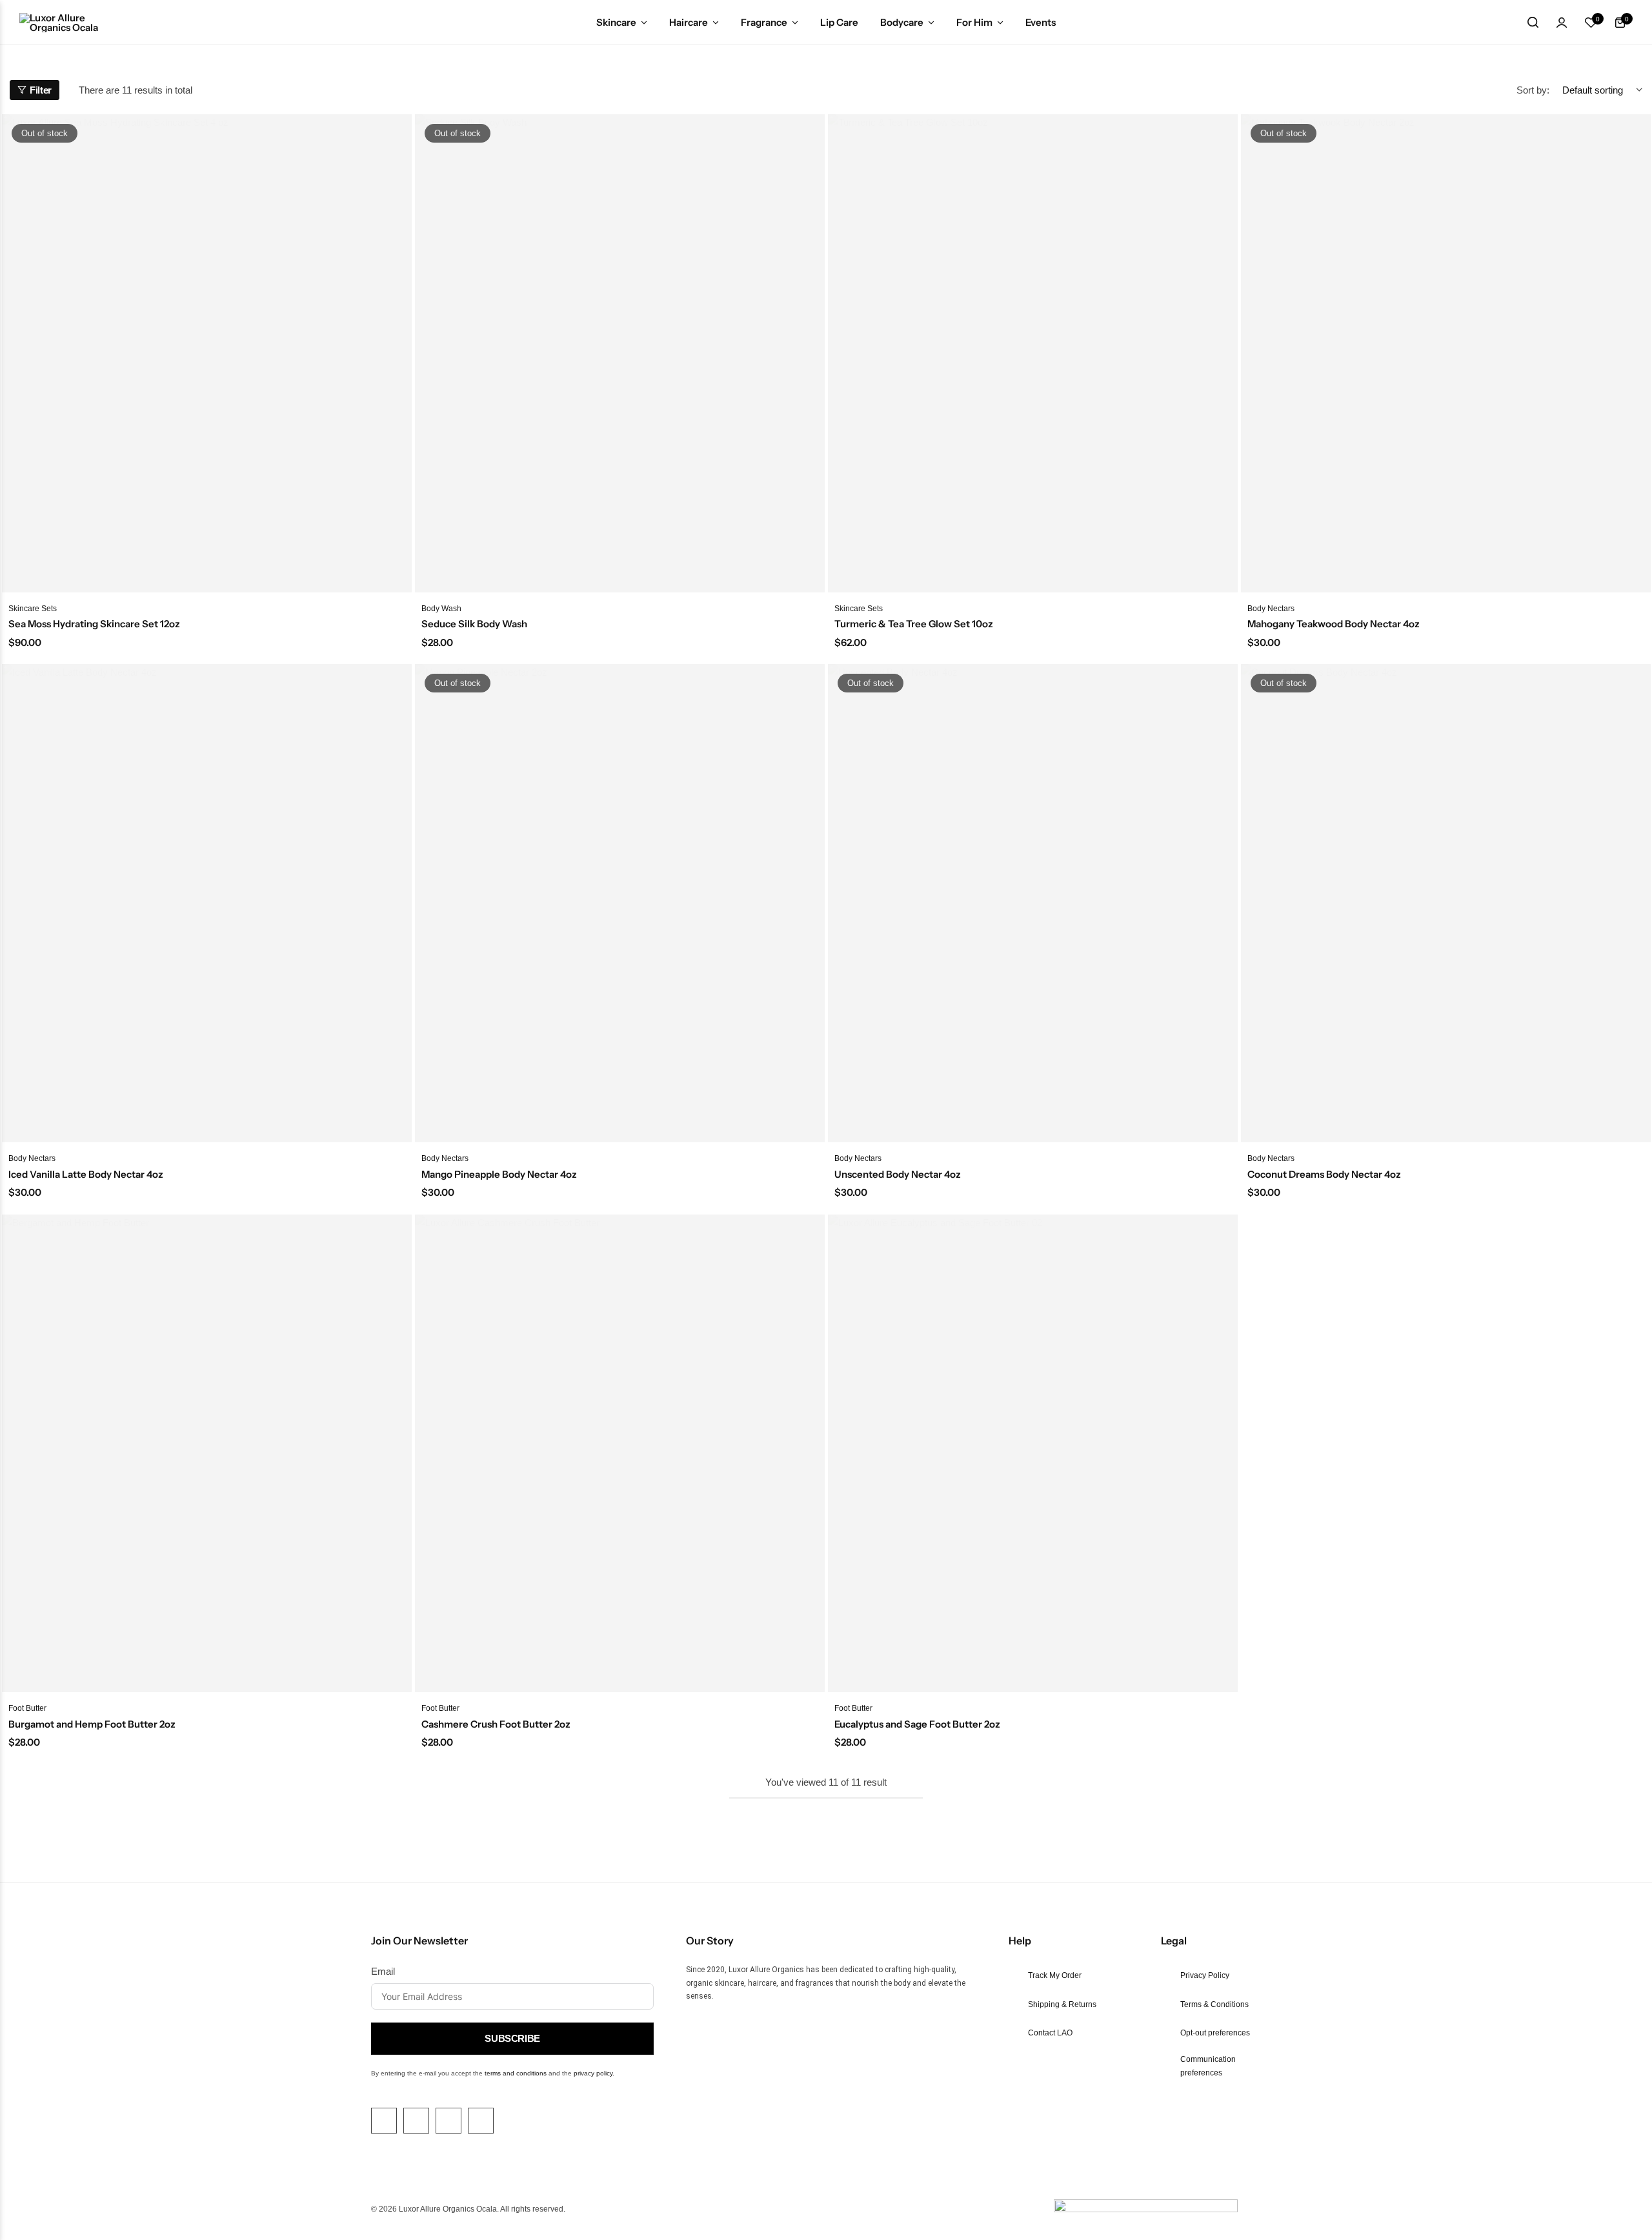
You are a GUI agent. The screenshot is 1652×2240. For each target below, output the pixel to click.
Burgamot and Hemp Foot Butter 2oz (92, 1724)
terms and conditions (516, 2073)
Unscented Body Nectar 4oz (898, 1175)
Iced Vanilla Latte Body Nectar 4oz (86, 1175)
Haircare (689, 22)
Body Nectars (1271, 609)
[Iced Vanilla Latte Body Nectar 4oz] (207, 903)
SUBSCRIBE (512, 2038)
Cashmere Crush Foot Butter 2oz (496, 1724)
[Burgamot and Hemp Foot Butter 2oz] (207, 1454)
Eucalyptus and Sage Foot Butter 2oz (917, 1724)
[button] (1591, 23)
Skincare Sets (33, 609)
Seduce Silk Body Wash (474, 624)
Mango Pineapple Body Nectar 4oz (499, 1175)
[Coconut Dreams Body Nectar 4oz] (1446, 903)
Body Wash (441, 609)
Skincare (616, 22)
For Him (974, 22)
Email (383, 1971)
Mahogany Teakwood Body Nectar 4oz (1334, 624)
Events (1041, 22)
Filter (41, 90)
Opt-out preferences (1215, 2033)
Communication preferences (1208, 2066)
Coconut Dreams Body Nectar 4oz (1324, 1175)
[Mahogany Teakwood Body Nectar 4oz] (1446, 353)
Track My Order (1055, 1975)
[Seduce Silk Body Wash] (620, 353)
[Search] (1533, 23)
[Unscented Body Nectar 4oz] (1033, 903)
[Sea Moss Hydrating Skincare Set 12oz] (207, 353)
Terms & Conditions (1214, 2004)
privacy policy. (594, 2073)
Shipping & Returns (1062, 2004)
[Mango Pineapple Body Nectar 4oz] (620, 903)
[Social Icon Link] (384, 2121)
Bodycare (902, 22)
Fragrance (764, 22)
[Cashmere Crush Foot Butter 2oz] (620, 1454)
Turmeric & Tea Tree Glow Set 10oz (914, 624)
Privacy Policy (1205, 1975)
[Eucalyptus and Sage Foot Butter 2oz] (1033, 1454)
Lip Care (839, 22)
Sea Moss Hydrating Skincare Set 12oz (94, 624)
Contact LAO (1050, 2033)
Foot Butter (27, 1708)
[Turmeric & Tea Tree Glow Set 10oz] (1033, 353)
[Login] (1562, 23)
